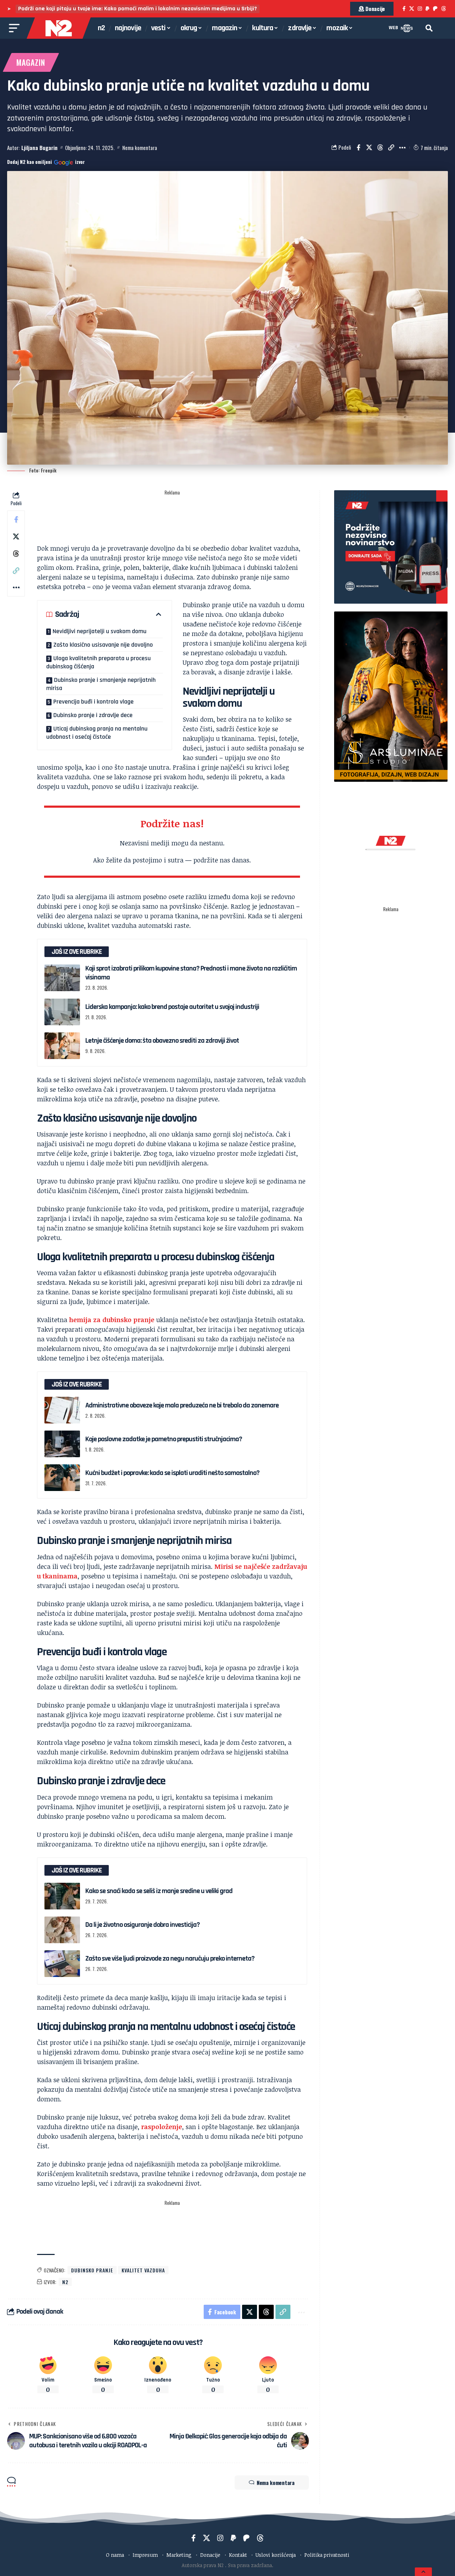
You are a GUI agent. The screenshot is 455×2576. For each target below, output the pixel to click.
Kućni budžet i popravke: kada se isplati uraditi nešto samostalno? (172, 1473)
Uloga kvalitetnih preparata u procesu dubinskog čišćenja (98, 662)
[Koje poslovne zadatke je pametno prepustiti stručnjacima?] (62, 1444)
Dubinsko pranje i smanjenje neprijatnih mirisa (101, 684)
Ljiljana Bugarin (39, 148)
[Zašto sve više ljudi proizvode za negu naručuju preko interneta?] (62, 1964)
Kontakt (238, 2555)
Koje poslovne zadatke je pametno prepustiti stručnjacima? (164, 1439)
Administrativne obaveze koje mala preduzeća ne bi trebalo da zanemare (182, 1405)
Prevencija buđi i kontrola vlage (93, 702)
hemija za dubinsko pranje (112, 1320)
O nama (115, 2555)
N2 (65, 2282)
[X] (412, 9)
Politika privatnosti (327, 2555)
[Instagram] (420, 9)
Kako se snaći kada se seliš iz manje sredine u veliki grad (159, 1891)
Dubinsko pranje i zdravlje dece (93, 715)
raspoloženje (162, 2127)
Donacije (210, 2555)
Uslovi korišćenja (276, 2555)
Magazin (31, 62)
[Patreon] (435, 9)
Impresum (145, 2555)
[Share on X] (369, 148)
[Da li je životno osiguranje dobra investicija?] (62, 1930)
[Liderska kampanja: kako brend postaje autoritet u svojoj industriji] (62, 1012)
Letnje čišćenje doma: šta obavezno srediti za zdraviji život (162, 1041)
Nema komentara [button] (276, 2483)
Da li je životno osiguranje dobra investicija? (143, 1925)
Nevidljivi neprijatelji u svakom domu (100, 631)
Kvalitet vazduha (143, 2270)
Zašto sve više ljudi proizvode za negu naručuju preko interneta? (170, 1958)
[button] (429, 28)
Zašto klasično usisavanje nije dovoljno (103, 645)
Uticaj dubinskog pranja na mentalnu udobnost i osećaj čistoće (97, 733)
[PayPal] (427, 9)
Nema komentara (140, 148)
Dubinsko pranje (92, 2270)
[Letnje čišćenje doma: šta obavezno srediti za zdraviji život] (62, 1046)
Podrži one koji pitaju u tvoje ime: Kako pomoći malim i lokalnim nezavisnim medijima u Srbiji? (138, 9)
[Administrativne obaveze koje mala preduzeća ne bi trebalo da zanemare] (62, 1410)
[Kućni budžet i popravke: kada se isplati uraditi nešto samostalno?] (62, 1478)
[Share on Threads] (380, 148)
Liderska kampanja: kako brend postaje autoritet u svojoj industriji (172, 1007)
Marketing (179, 2555)
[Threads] (444, 9)
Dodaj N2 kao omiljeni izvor (46, 162)
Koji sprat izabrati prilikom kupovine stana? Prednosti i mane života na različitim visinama (191, 973)
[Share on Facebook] (358, 148)
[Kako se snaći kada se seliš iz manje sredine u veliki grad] (62, 1896)
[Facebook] (404, 9)
